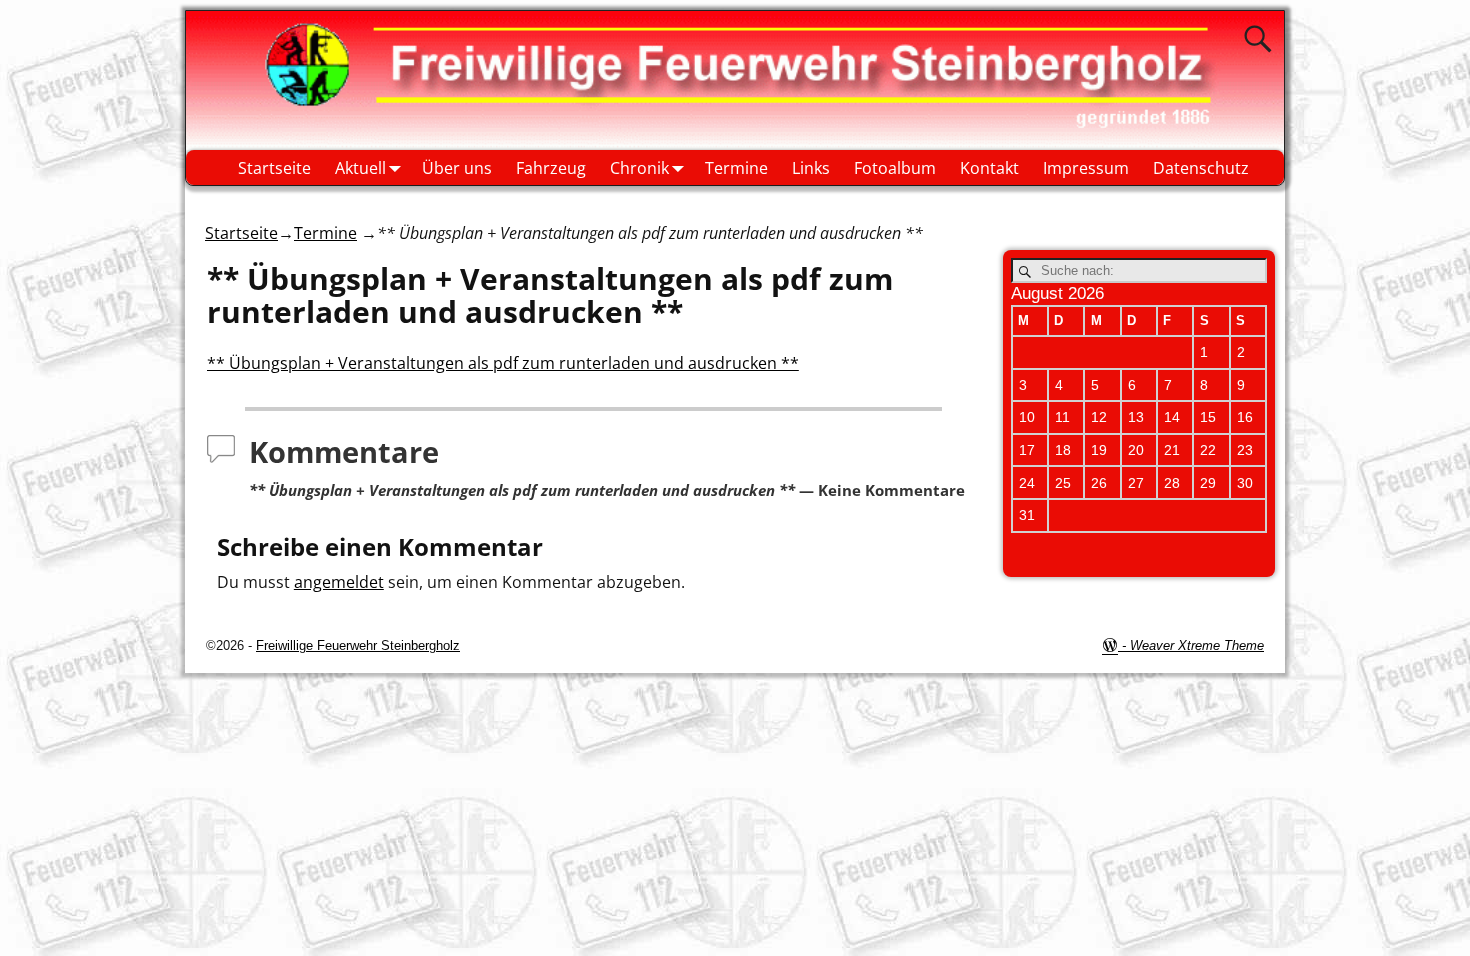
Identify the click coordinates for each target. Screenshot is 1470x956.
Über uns (457, 168)
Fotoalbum (895, 168)
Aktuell (360, 168)
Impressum (1086, 168)
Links (811, 168)
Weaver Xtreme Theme (1197, 645)
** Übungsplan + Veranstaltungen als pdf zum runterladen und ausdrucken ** (503, 363)
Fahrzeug (551, 168)
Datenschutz (1201, 168)
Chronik (639, 168)
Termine (736, 168)
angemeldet (339, 582)
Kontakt (989, 168)
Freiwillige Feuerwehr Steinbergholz (358, 645)
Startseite (274, 168)
